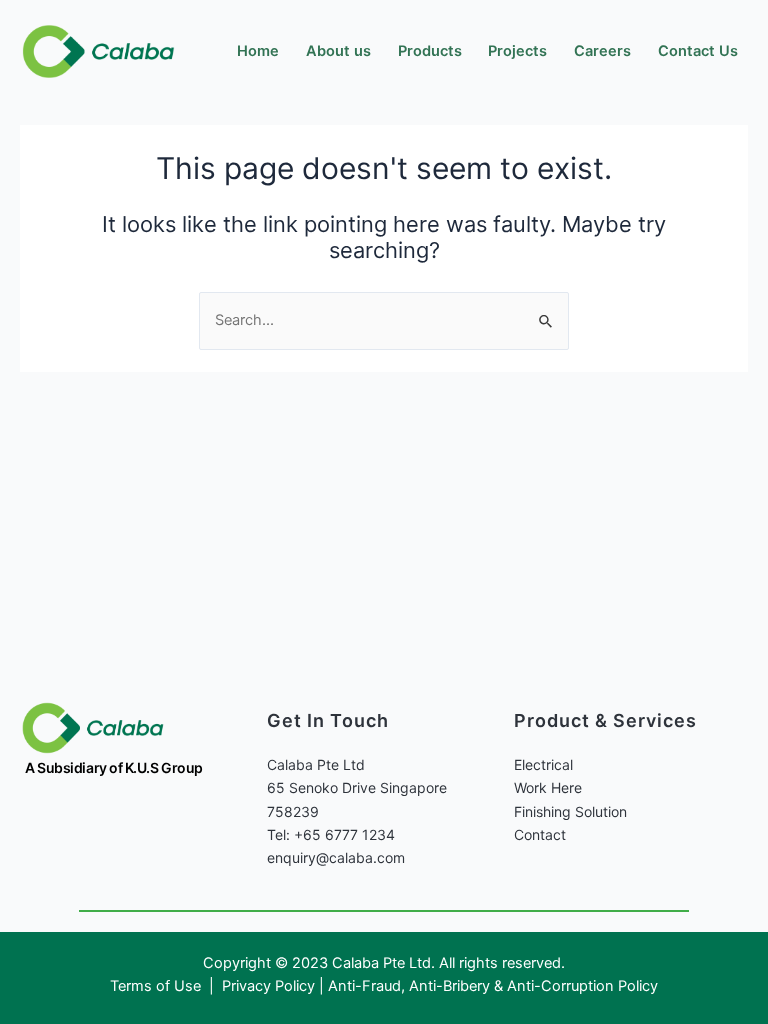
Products (430, 51)
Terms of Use (157, 986)
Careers (602, 51)
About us (338, 51)
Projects (517, 51)
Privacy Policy (268, 986)
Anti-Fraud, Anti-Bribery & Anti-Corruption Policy (493, 986)
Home (258, 51)
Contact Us (698, 51)
